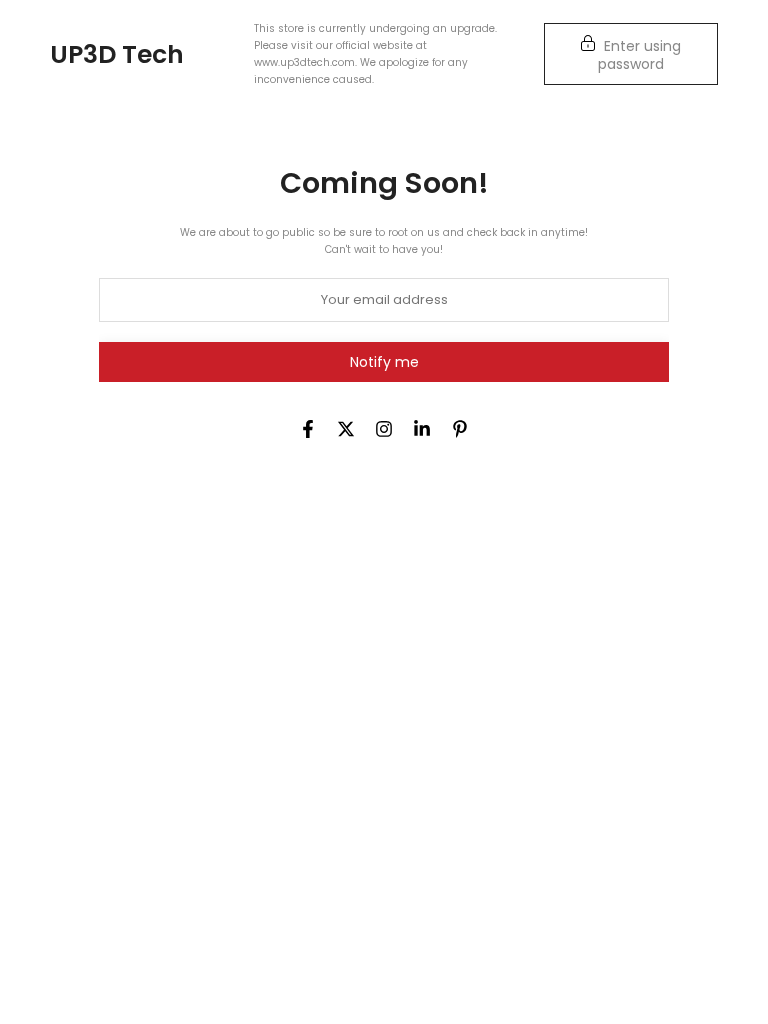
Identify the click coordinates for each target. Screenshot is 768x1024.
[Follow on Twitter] (346, 429)
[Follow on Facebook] (308, 429)
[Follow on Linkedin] (422, 429)
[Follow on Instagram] (384, 429)
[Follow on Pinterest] (460, 429)
